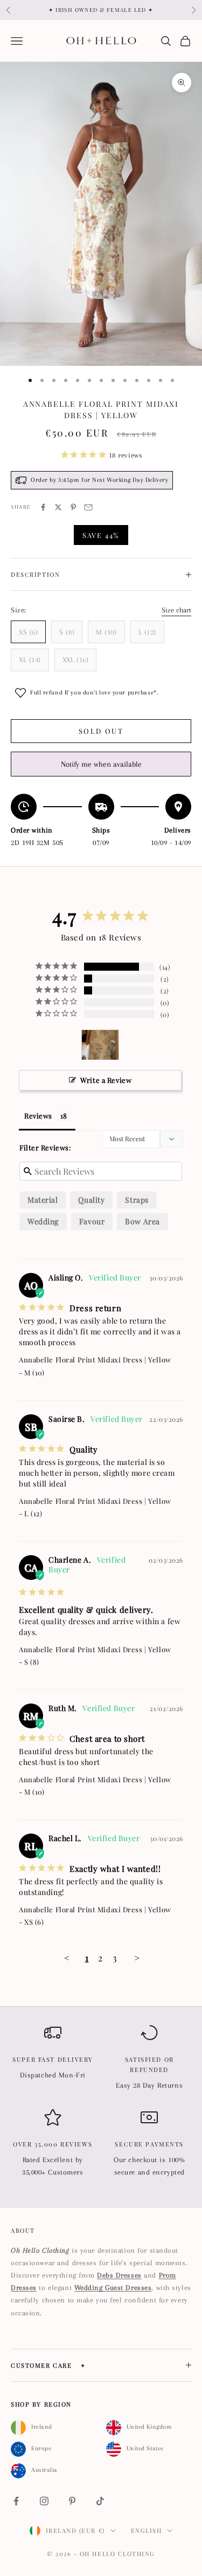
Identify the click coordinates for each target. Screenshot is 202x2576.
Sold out (101, 731)
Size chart (176, 610)
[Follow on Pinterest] (72, 2501)
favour (92, 1221)
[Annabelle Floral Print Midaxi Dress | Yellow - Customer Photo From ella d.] (100, 1045)
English (147, 2530)
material (43, 1200)
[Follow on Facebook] (16, 2501)
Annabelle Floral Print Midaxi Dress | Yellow (95, 1359)
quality (91, 1200)
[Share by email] (88, 507)
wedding (43, 1221)
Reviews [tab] (38, 1116)
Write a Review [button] (106, 1080)
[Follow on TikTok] (100, 2501)
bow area (142, 1221)
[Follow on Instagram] (44, 2501)
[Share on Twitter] (58, 507)
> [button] (137, 1958)
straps (137, 1200)
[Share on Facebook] (43, 507)
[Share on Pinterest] (73, 507)
